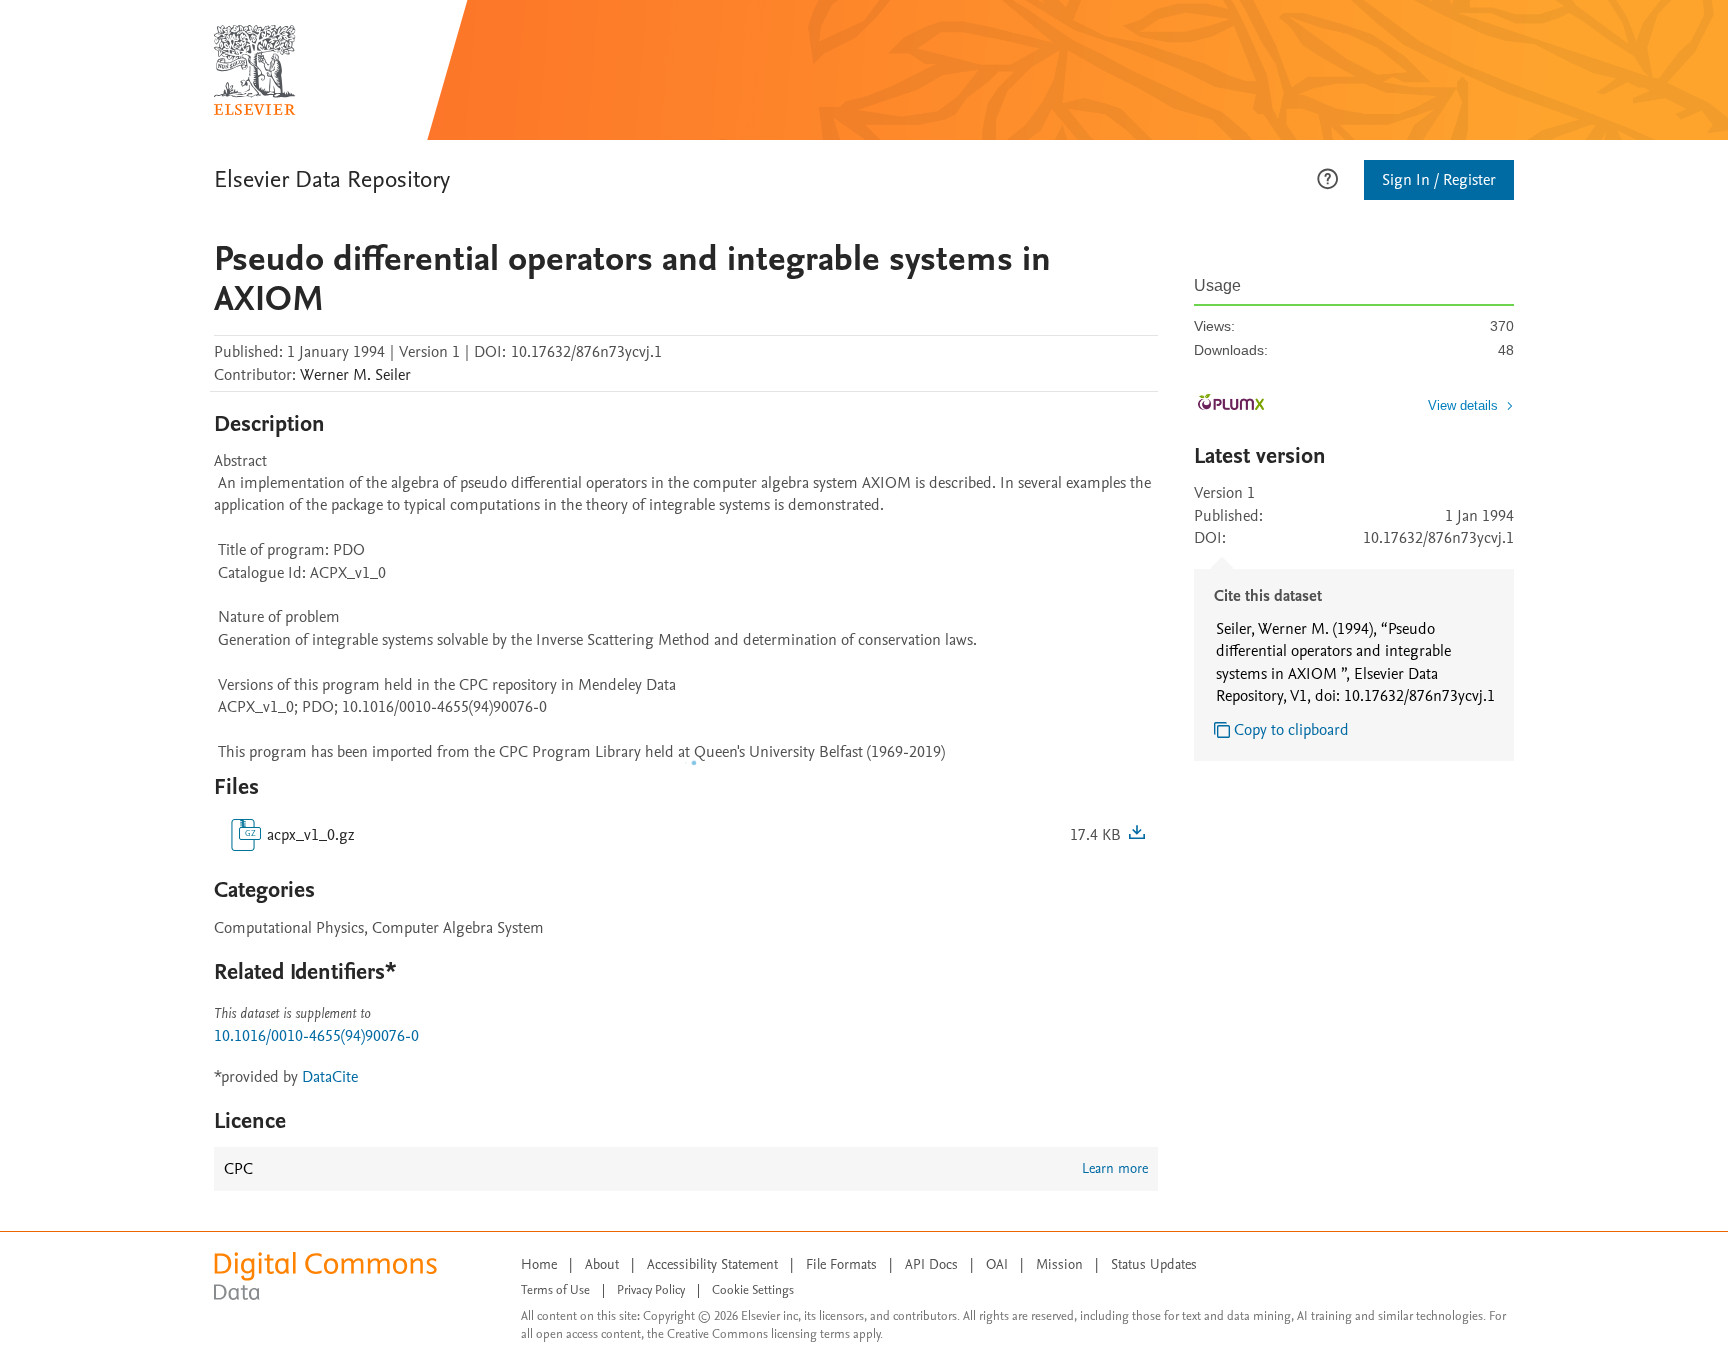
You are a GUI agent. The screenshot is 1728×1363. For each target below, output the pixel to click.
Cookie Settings (753, 1290)
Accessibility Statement (712, 1264)
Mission (1059, 1264)
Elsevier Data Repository (332, 179)
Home (539, 1264)
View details (1463, 405)
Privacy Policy (651, 1290)
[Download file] (1137, 835)
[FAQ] (1327, 177)
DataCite (330, 1077)
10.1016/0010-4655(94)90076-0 (316, 1036)
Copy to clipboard (1291, 730)
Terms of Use (555, 1290)
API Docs (931, 1264)
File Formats (841, 1264)
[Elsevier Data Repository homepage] (255, 70)
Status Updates (1154, 1264)
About (602, 1264)
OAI (997, 1264)
